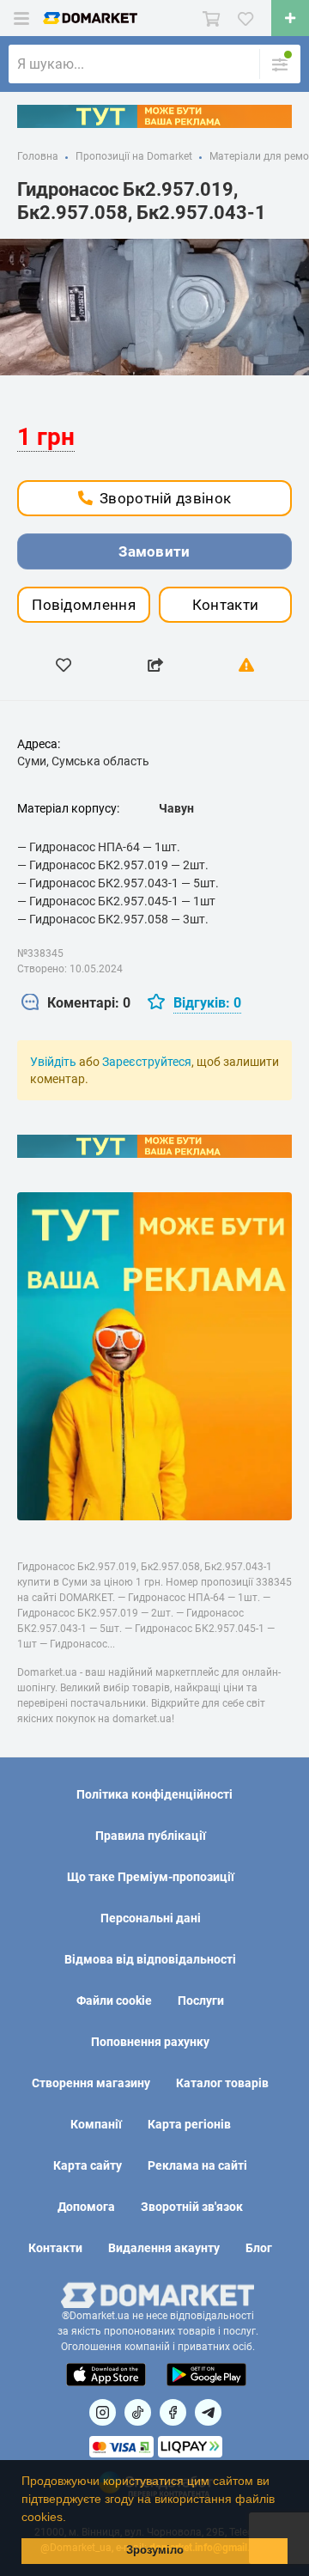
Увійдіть (53, 1062)
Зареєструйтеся (147, 1062)
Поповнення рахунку (150, 2042)
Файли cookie (114, 2001)
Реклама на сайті (197, 2165)
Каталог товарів (222, 2083)
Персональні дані (151, 1918)
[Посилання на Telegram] (208, 2412)
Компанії (96, 2124)
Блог (259, 2248)
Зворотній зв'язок (192, 2207)
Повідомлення (84, 605)
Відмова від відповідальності (150, 1959)
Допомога (86, 2207)
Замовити (154, 551)
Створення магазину (91, 2083)
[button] (72, 2518)
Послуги (201, 2001)
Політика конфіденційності (154, 1794)
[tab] (76, 1004)
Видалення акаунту (164, 2248)
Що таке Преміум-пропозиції (151, 1877)
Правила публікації (151, 1836)
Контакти (225, 605)
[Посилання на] (103, 2412)
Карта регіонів (189, 2124)
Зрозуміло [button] (155, 2550)
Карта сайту (88, 2165)
